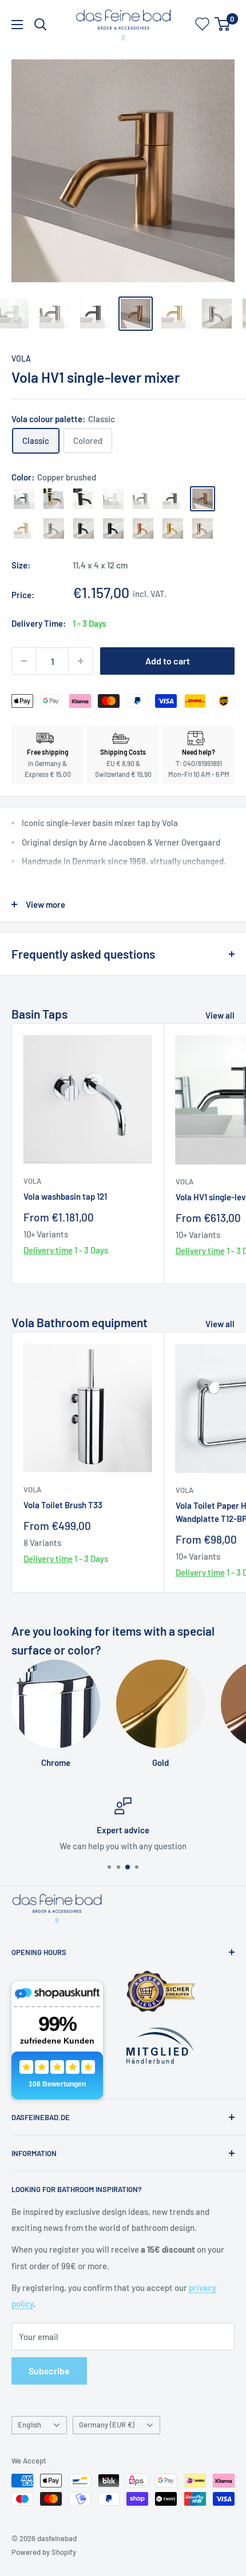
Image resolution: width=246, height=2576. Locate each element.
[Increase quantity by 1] (81, 661)
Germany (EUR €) (107, 2425)
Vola (21, 358)
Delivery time (48, 1250)
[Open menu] (17, 25)
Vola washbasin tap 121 (65, 1196)
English (29, 2425)
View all (220, 1015)
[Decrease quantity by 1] (24, 661)
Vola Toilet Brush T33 (63, 1505)
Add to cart (168, 661)
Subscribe (49, 2371)
